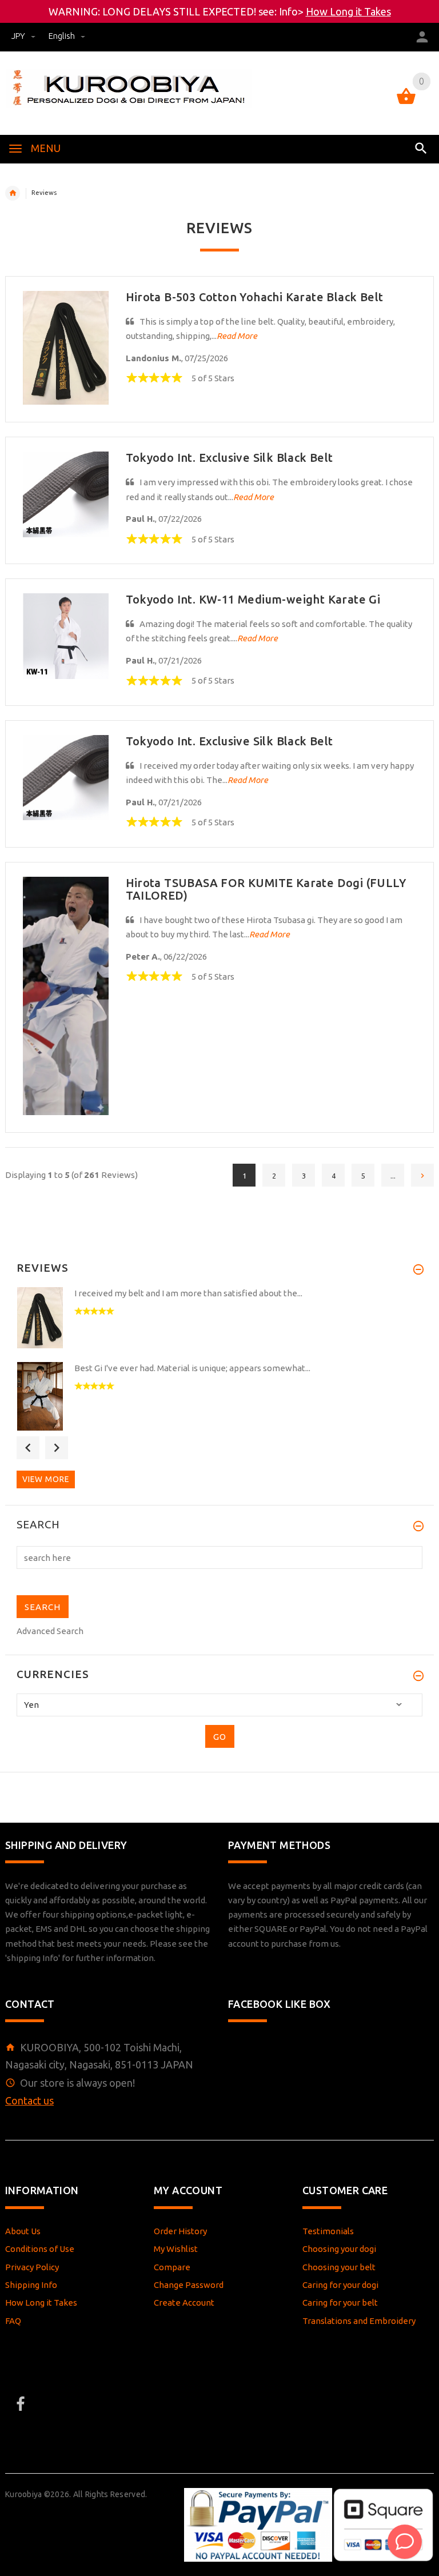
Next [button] (57, 1448)
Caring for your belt (340, 2303)
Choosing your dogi (339, 2249)
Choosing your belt (339, 2267)
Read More (237, 336)
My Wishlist (176, 2249)
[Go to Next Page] (422, 1175)
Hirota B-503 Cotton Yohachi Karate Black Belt (255, 297)
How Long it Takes (348, 11)
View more (46, 1479)
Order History (180, 2231)
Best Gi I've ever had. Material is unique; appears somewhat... (192, 1368)
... (393, 1176)
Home (13, 193)
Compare (172, 2267)
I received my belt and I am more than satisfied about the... (188, 1293)
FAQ (13, 2321)
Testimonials (328, 2231)
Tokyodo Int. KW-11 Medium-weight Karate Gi (253, 599)
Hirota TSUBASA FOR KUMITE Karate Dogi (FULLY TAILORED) (266, 889)
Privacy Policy (32, 2267)
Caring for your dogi (340, 2285)
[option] (219, 1321)
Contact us (29, 2100)
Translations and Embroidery (359, 2321)
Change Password (189, 2285)
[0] (406, 103)
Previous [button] (28, 1448)
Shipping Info (31, 2285)
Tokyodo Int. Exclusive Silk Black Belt (230, 458)
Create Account (184, 2303)
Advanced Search (50, 1631)
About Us (23, 2231)
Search (38, 1525)
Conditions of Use (40, 2249)
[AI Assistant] (405, 2542)
